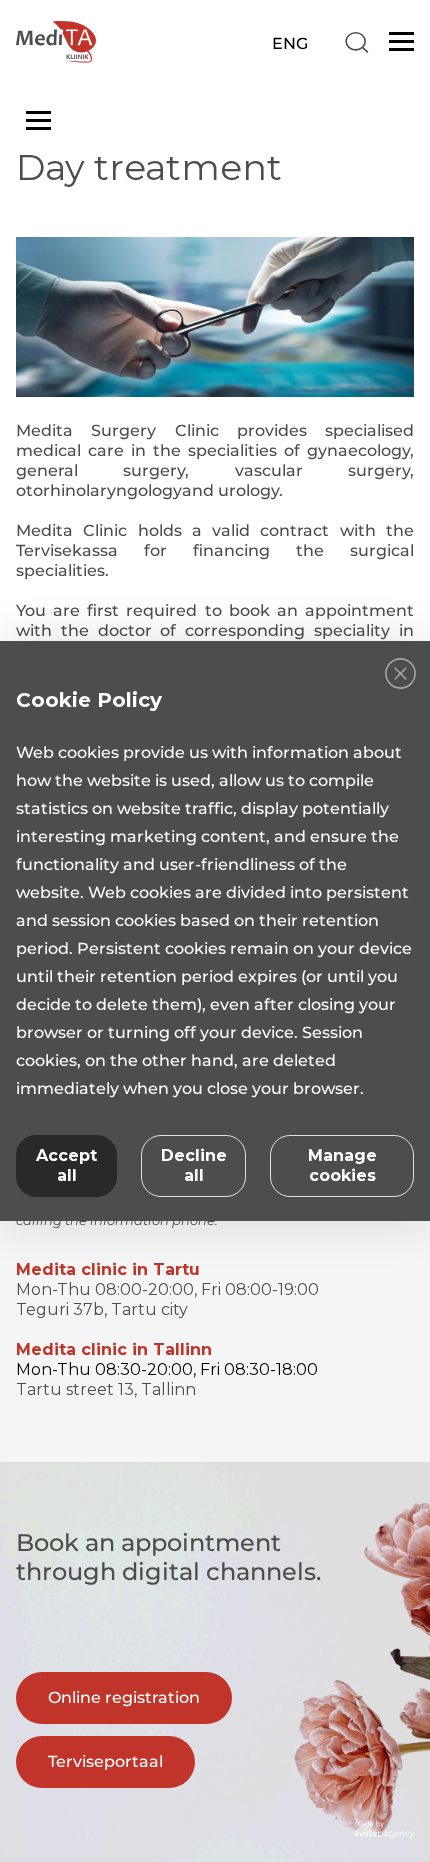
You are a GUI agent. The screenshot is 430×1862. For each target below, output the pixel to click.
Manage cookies (342, 1165)
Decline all (194, 1165)
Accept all (66, 1165)
